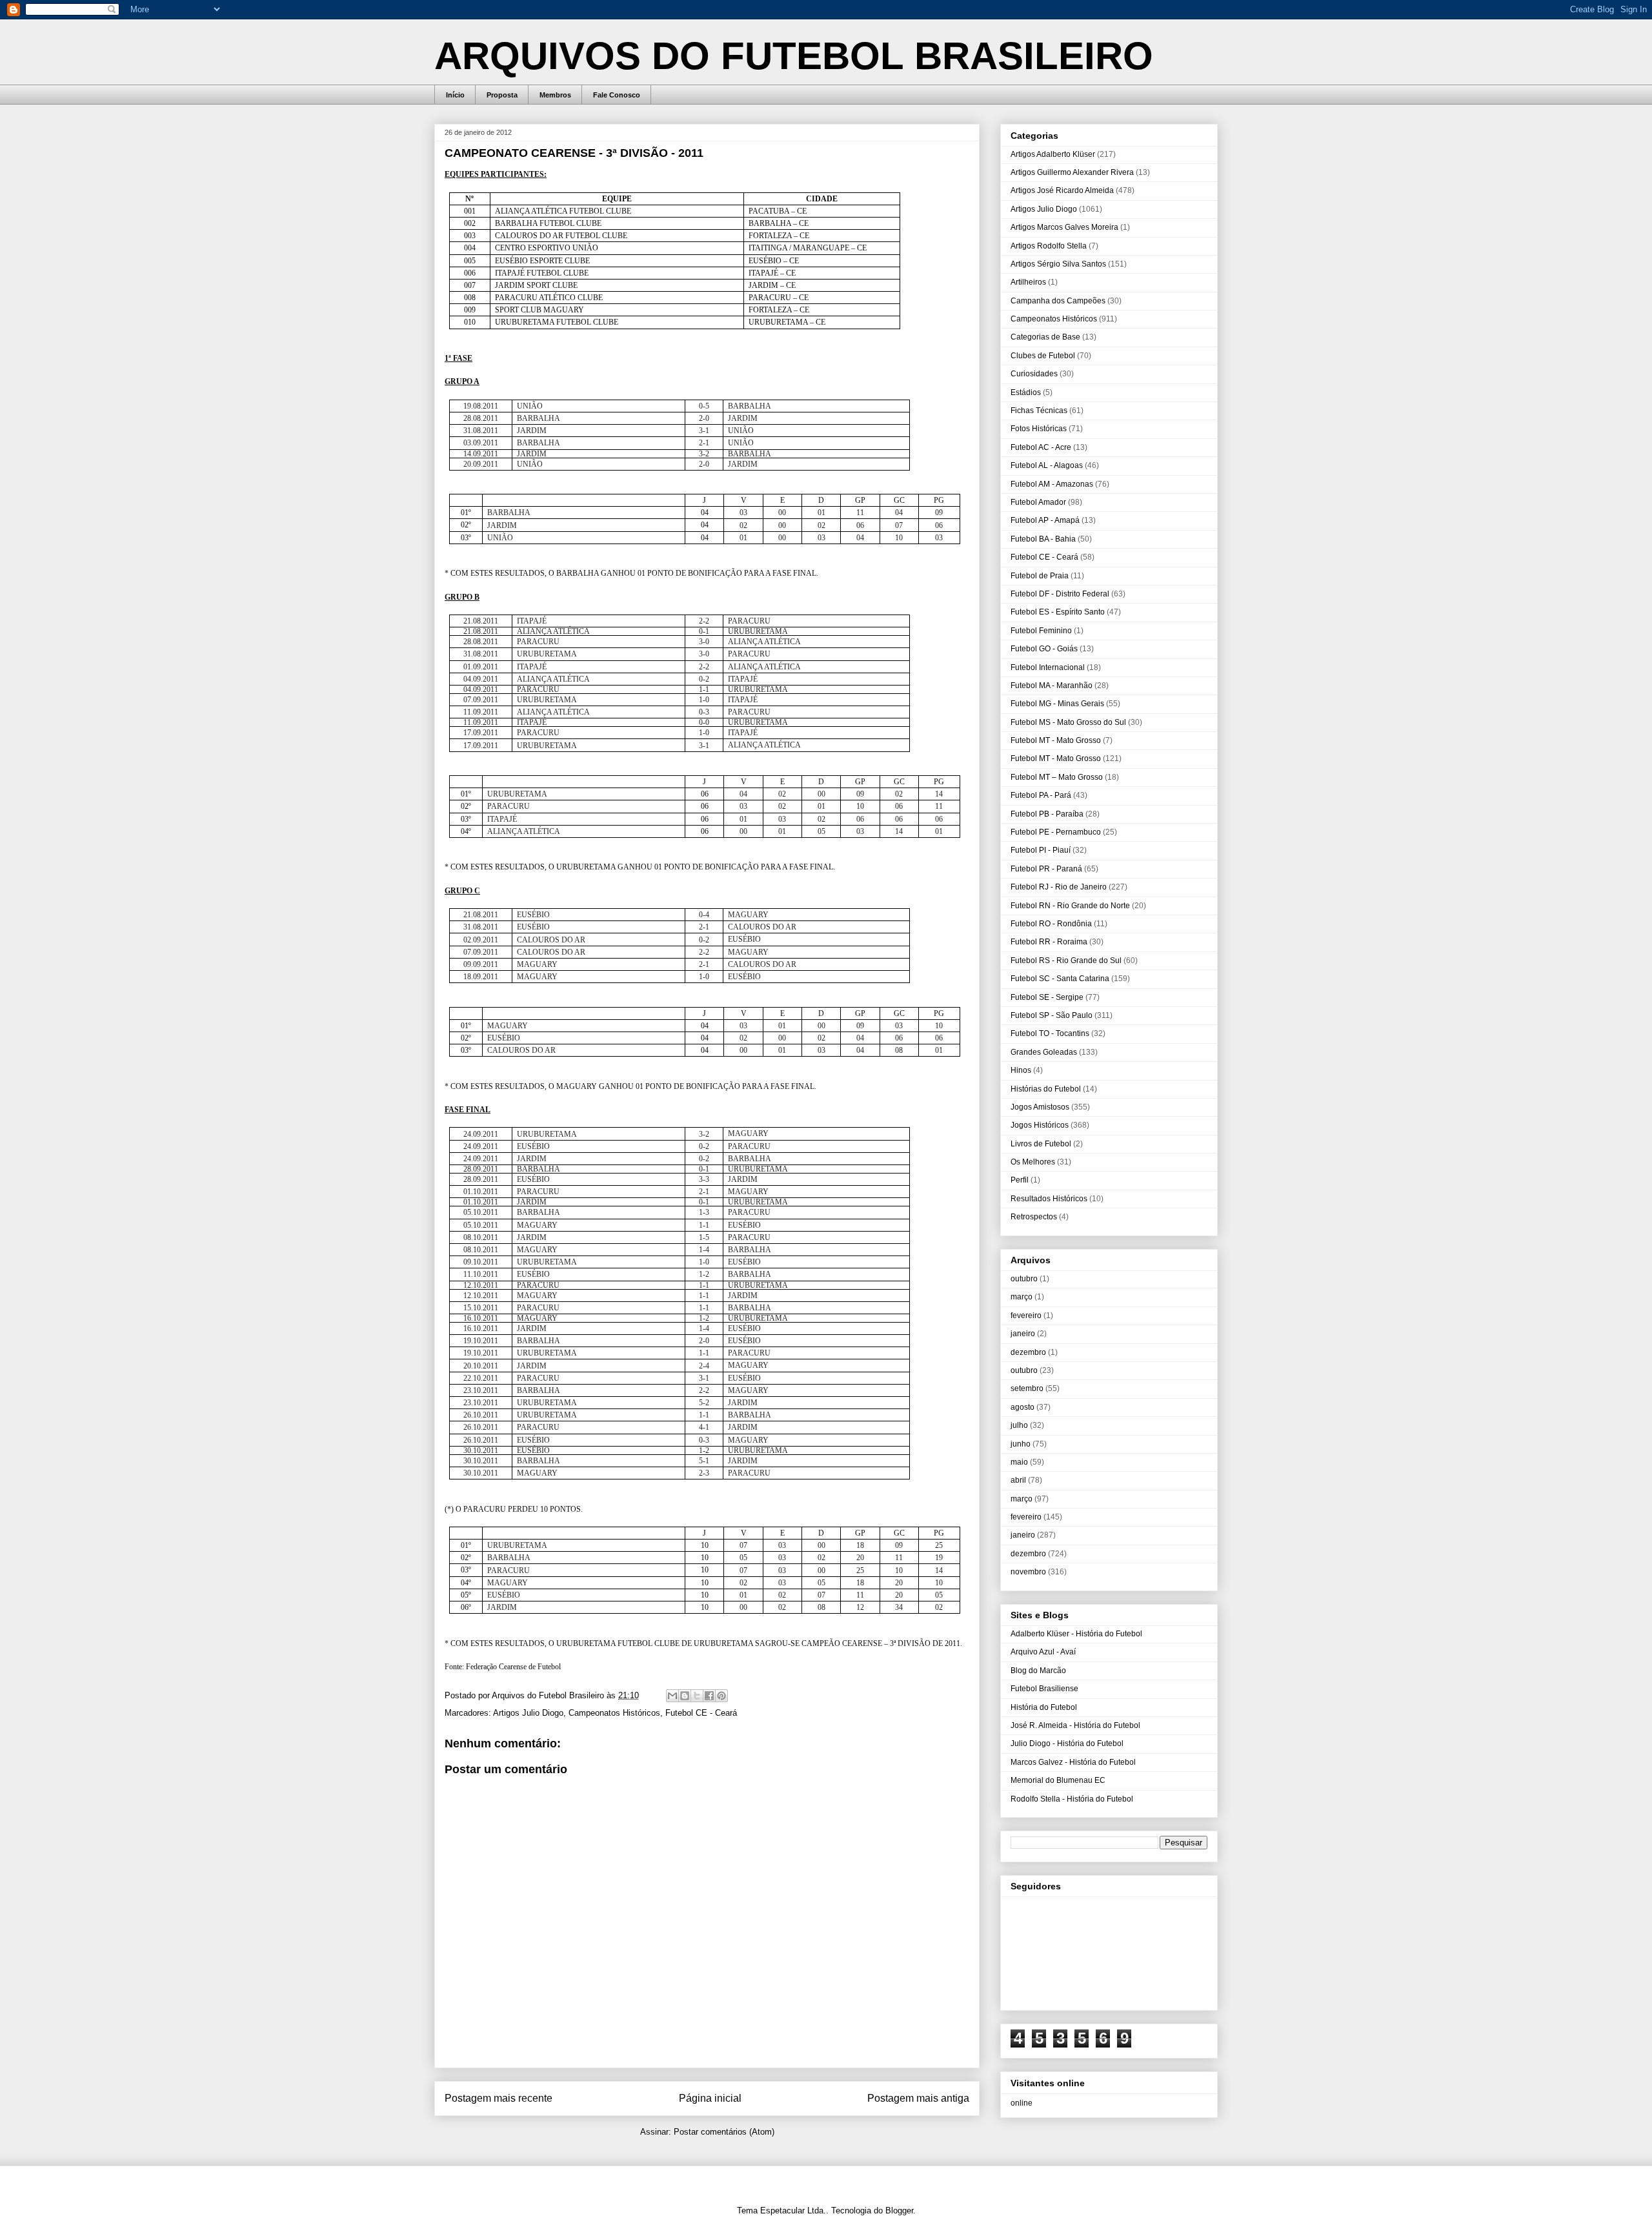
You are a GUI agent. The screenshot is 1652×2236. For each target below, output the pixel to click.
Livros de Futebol (1041, 1144)
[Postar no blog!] (685, 1696)
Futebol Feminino (1041, 631)
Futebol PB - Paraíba (1047, 814)
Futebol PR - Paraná (1046, 869)
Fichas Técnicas (1039, 411)
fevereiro (1026, 1316)
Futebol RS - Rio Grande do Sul (1066, 960)
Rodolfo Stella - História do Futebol (1072, 1799)
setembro (1027, 1388)
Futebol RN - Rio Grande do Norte (1070, 906)
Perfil (1020, 1180)
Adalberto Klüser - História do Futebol (1076, 1634)
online (1022, 2103)
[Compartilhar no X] (697, 1696)
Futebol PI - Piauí (1041, 850)
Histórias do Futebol (1046, 1089)
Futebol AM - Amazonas (1052, 484)
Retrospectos (1034, 1217)
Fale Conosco (617, 95)
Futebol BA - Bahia (1043, 539)
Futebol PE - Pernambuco (1056, 832)
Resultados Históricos (1049, 1199)
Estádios (1026, 392)
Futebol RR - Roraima (1049, 942)
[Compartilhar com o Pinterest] (721, 1696)
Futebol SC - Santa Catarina (1060, 979)
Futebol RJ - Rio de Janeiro (1059, 887)
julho (1019, 1425)
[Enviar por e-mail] (672, 1696)
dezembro (1028, 1352)
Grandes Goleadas (1044, 1052)
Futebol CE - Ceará (701, 1713)
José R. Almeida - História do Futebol (1075, 1725)
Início (455, 95)
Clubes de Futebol (1043, 356)
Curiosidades (1034, 374)
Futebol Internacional (1048, 667)
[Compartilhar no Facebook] (709, 1696)
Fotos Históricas (1039, 429)
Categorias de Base (1045, 337)
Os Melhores (1033, 1162)
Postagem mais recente (499, 2098)
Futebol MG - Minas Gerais (1057, 704)
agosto (1022, 1407)
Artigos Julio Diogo (528, 1713)
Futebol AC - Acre (1041, 447)
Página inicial (710, 2098)
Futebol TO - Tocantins (1050, 1033)
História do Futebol (1044, 1707)
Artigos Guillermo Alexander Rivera (1072, 172)
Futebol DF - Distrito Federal (1060, 594)
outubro (1024, 1279)
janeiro (1023, 1334)
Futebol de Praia (1040, 576)
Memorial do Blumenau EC (1058, 1780)
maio (1019, 1462)
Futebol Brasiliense (1044, 1689)
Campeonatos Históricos (614, 1713)
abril (1018, 1480)
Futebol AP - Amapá (1045, 520)
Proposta (502, 95)
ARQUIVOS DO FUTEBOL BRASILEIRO (794, 56)
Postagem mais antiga (918, 2098)
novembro (1028, 1572)
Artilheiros (1028, 282)
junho (1021, 1444)
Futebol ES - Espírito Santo (1058, 612)
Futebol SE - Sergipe (1047, 997)
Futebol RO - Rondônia (1051, 924)
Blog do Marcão (1038, 1671)
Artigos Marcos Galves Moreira (1064, 227)
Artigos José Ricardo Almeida (1062, 190)
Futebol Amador (1038, 502)
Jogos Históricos (1040, 1125)
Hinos (1021, 1070)
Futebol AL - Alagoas (1047, 465)
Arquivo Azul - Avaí (1043, 1652)
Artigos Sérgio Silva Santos (1058, 264)
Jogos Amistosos (1040, 1107)
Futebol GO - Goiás (1044, 649)
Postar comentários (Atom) (724, 2132)
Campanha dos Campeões (1058, 301)
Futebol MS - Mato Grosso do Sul (1068, 722)
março (1022, 1297)
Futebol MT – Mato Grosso (1057, 777)
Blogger (899, 2211)
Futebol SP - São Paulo (1052, 1015)
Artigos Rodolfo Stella (1049, 246)
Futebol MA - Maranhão (1052, 686)
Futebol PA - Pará (1041, 795)
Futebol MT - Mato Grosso (1056, 740)
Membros (555, 95)
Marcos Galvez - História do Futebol (1073, 1762)
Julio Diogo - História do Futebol (1067, 1743)
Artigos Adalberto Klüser (1053, 154)
